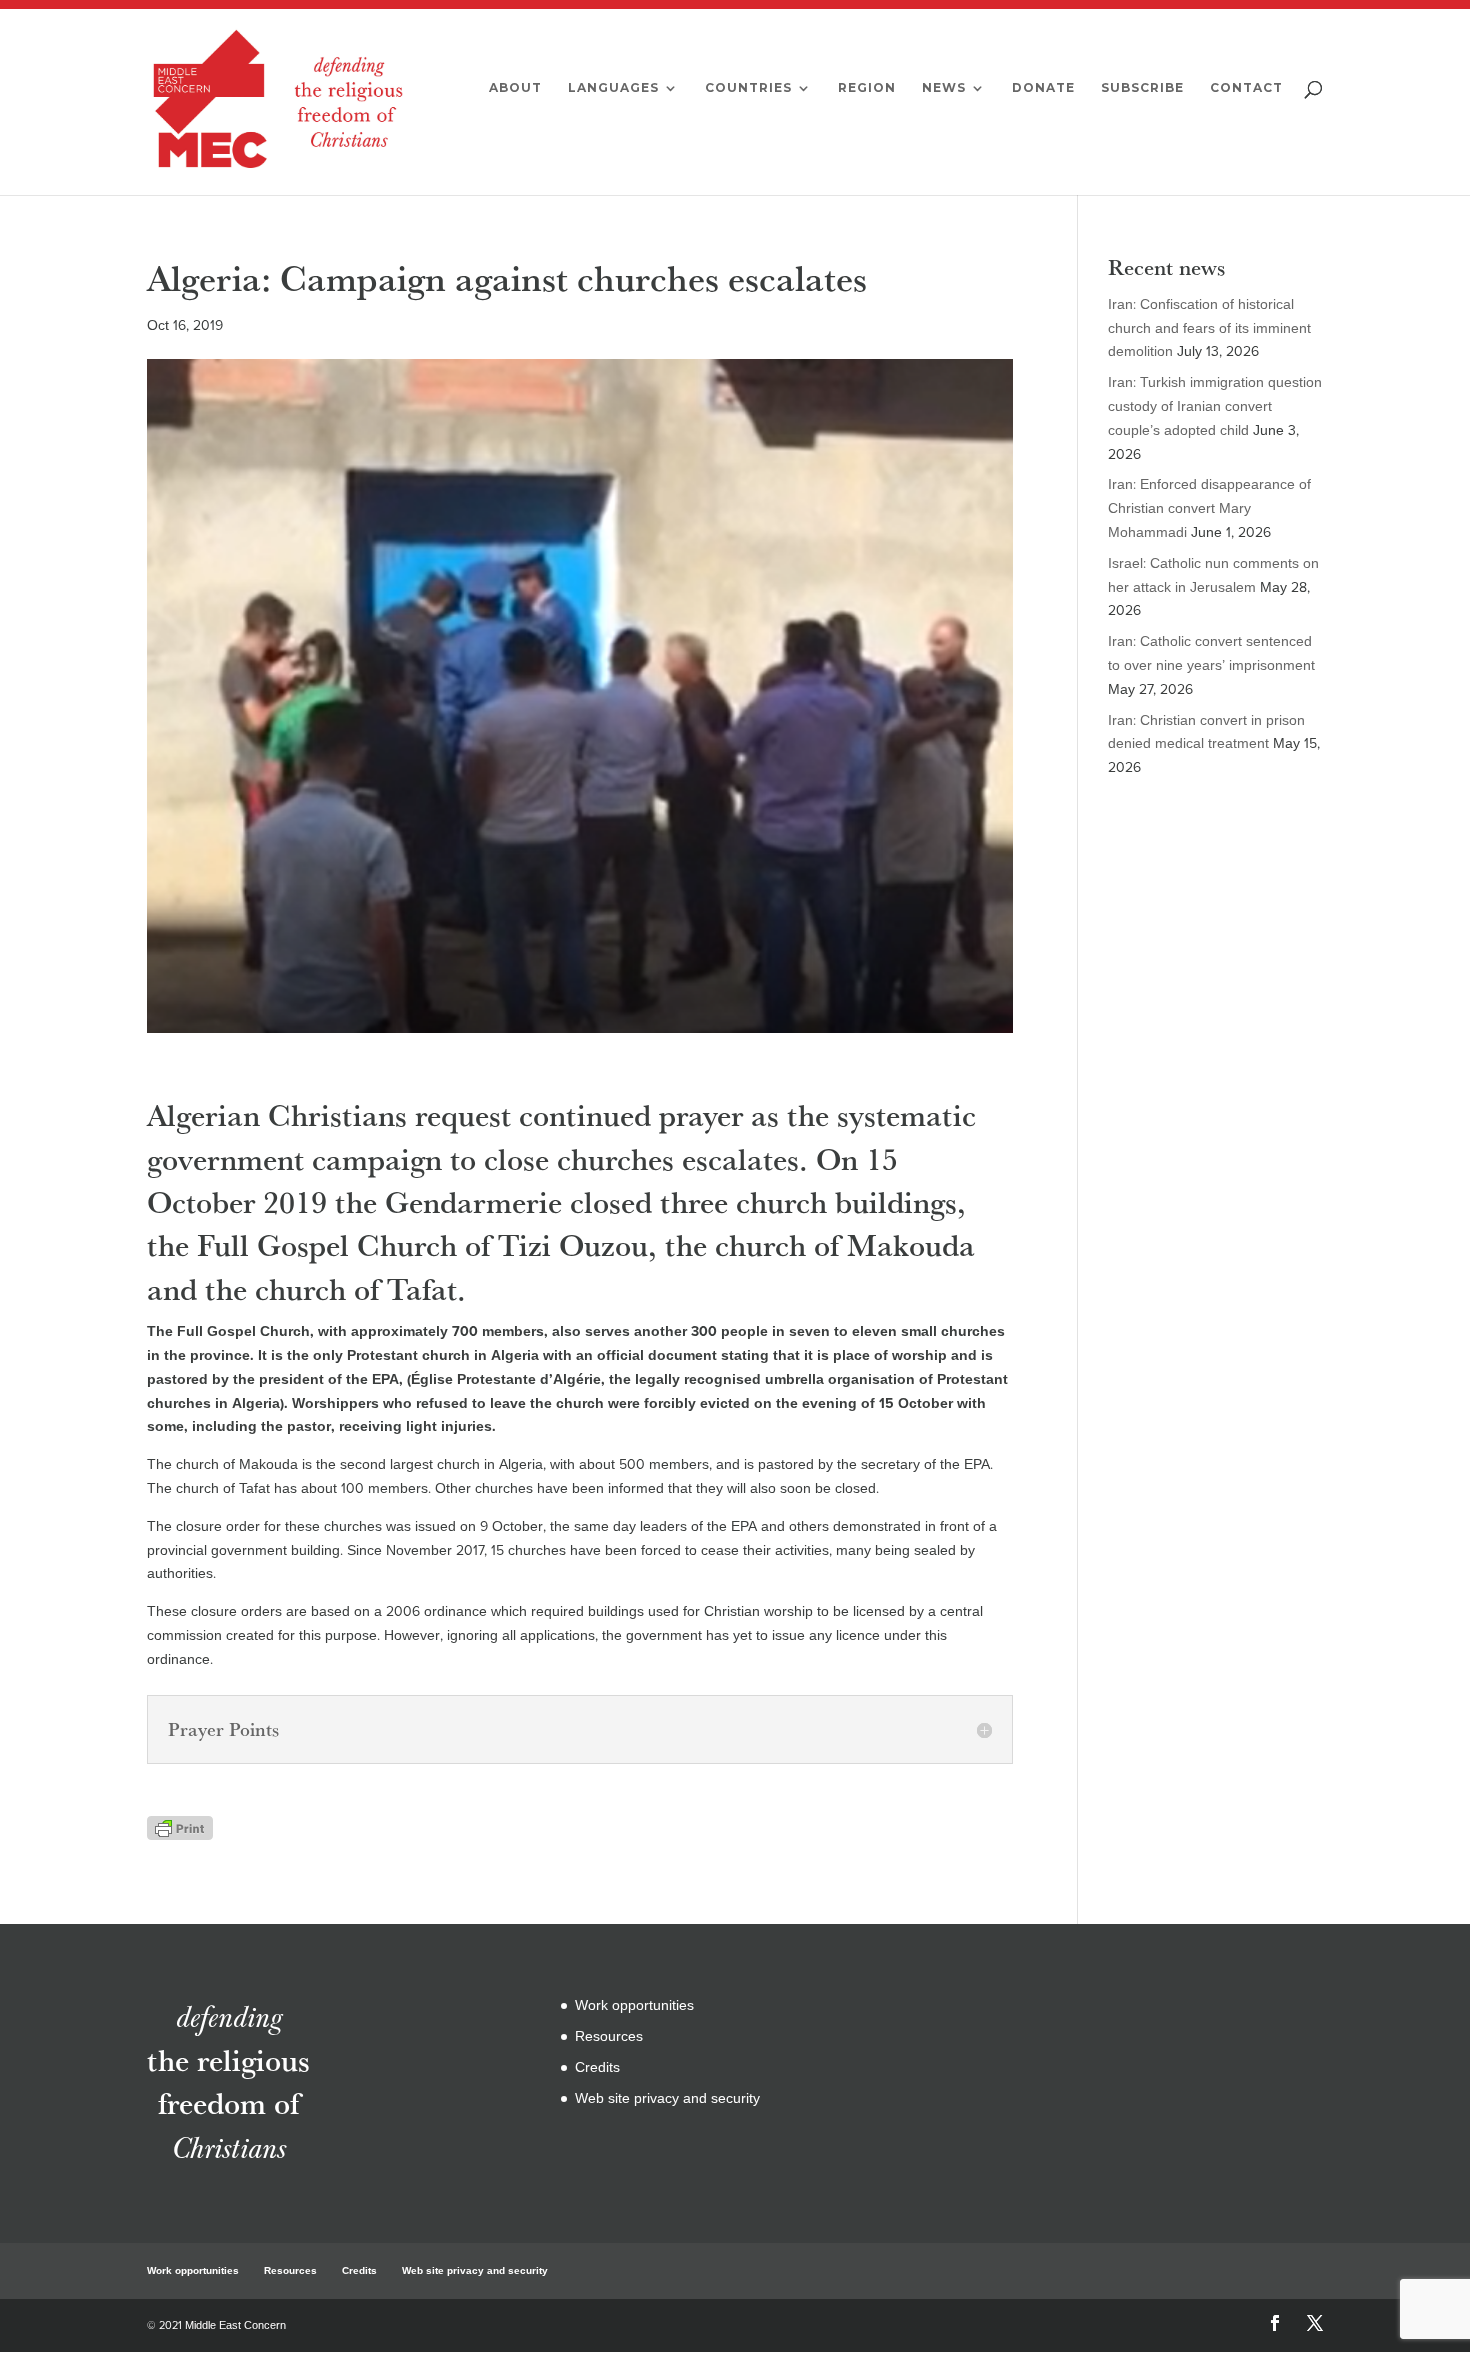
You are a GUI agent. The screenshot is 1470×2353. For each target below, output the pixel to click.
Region (867, 88)
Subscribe (1142, 88)
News (944, 88)
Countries (748, 88)
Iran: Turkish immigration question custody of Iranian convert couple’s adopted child (1215, 406)
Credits (597, 2067)
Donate (1043, 88)
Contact (1246, 88)
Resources (609, 2036)
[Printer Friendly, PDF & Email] (180, 1827)
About (515, 88)
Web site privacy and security (667, 2098)
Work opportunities (634, 2005)
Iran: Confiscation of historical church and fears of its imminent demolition (1209, 328)
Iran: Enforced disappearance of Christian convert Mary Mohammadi (1209, 508)
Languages (613, 88)
